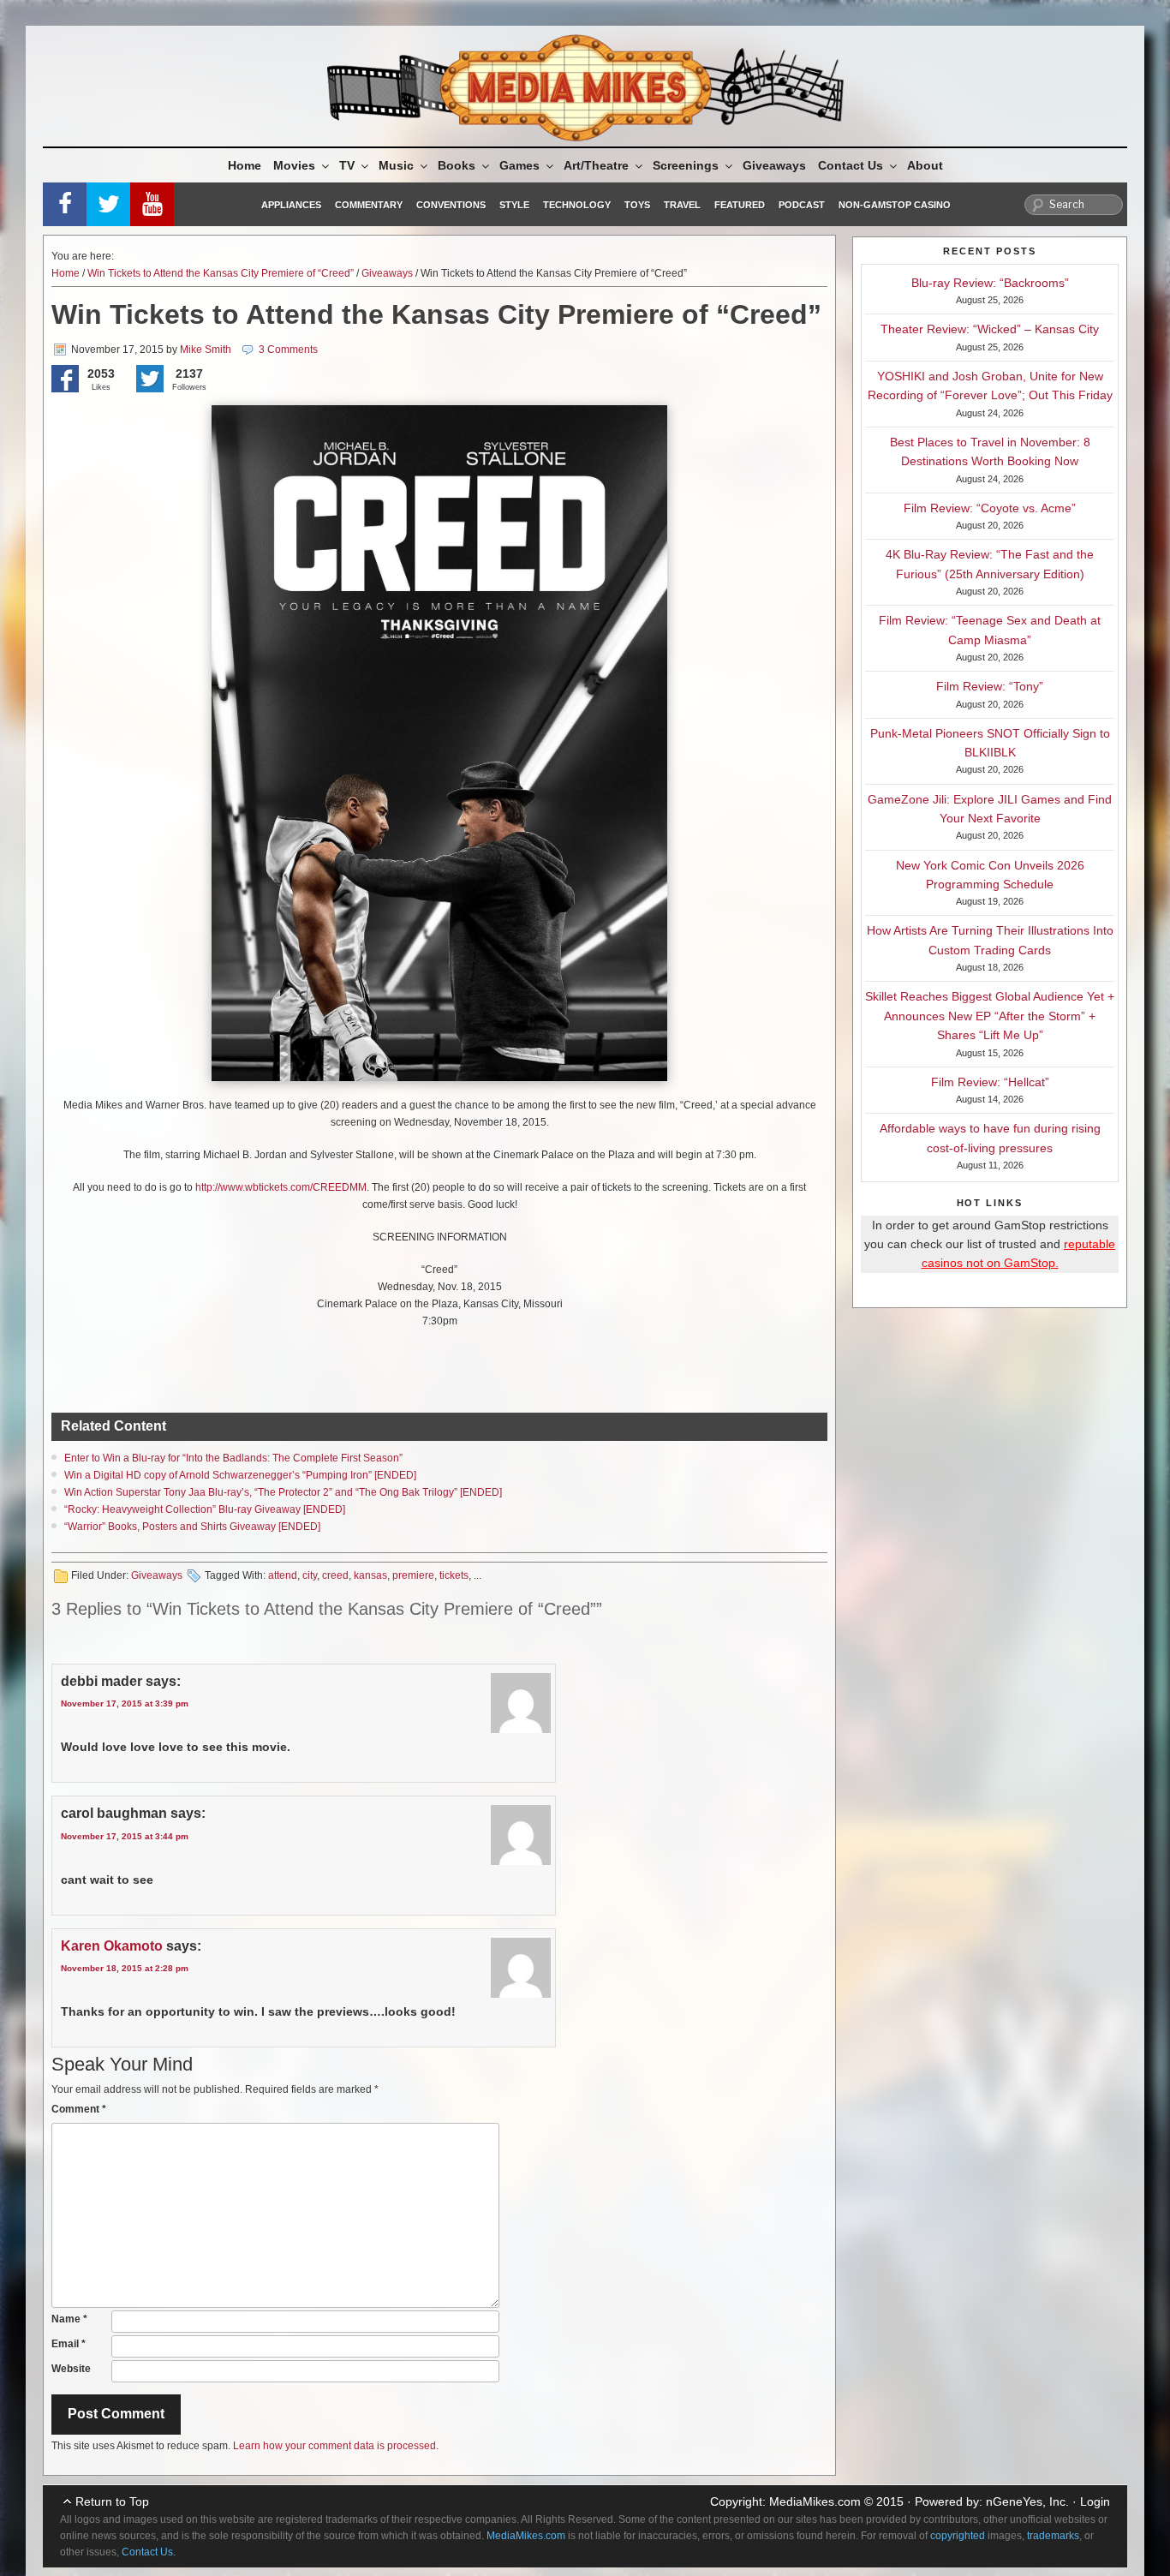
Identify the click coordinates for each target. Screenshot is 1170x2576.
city (310, 1575)
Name (69, 2319)
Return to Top (112, 2501)
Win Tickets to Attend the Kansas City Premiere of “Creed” (221, 273)
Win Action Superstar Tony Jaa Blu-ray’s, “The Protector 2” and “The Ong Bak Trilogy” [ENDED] (283, 1492)
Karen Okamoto (112, 1946)
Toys (637, 205)
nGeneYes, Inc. (1027, 2501)
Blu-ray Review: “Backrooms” (990, 283)
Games (519, 165)
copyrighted (958, 2536)
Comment (79, 2109)
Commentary (369, 205)
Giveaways (774, 165)
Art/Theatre (596, 165)
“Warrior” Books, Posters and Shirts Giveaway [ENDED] (192, 1527)
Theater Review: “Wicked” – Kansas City (990, 329)
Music (396, 165)
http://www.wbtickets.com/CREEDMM (281, 1187)
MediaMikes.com (815, 2501)
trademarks (1053, 2536)
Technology (577, 205)
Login (1095, 2501)
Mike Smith (206, 350)
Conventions (451, 205)
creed (335, 1575)
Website (71, 2369)
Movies (294, 165)
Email (69, 2344)
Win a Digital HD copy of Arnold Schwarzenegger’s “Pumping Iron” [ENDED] (240, 1475)
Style (514, 205)
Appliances (291, 205)
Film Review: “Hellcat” (990, 1082)
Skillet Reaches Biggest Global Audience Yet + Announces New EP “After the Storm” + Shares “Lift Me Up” (990, 1016)
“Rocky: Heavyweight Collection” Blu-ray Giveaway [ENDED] (205, 1509)
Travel (682, 205)
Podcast (802, 205)
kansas (370, 1575)
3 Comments (288, 350)
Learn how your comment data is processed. (336, 2446)
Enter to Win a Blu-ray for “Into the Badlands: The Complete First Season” (233, 1458)
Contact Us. (149, 2552)
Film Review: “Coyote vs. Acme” (990, 508)
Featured (740, 205)
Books (457, 165)
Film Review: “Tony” (990, 686)
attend (283, 1575)
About (925, 165)
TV (347, 165)
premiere (413, 1575)
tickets (454, 1575)
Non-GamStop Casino (895, 205)
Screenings (686, 165)
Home (245, 165)
